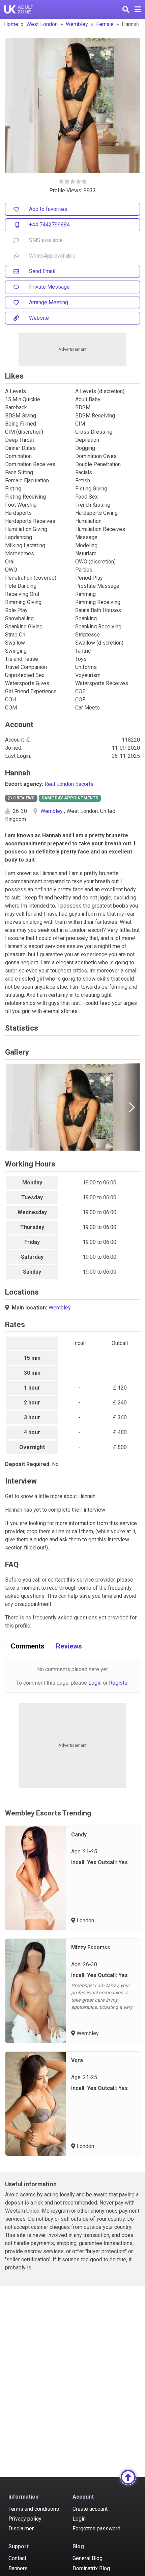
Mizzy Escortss (91, 1947)
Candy (79, 1835)
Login (95, 1683)
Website (39, 318)
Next (132, 1107)
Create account (90, 2509)
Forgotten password (96, 2529)
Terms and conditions (34, 2509)
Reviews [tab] (69, 1646)
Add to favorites (48, 209)
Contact (17, 2558)
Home (11, 24)
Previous (13, 1107)
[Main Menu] (138, 9)
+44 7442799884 (49, 225)
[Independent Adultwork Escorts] (19, 9)
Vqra (77, 2060)
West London (42, 24)
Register (119, 1683)
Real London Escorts (69, 784)
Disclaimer (21, 2529)
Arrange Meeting (49, 302)
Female (105, 24)
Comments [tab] (28, 1646)
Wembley (77, 24)
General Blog (88, 2558)
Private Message (49, 287)
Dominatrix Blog (91, 2568)
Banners (18, 2568)
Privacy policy (25, 2519)
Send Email (42, 271)
